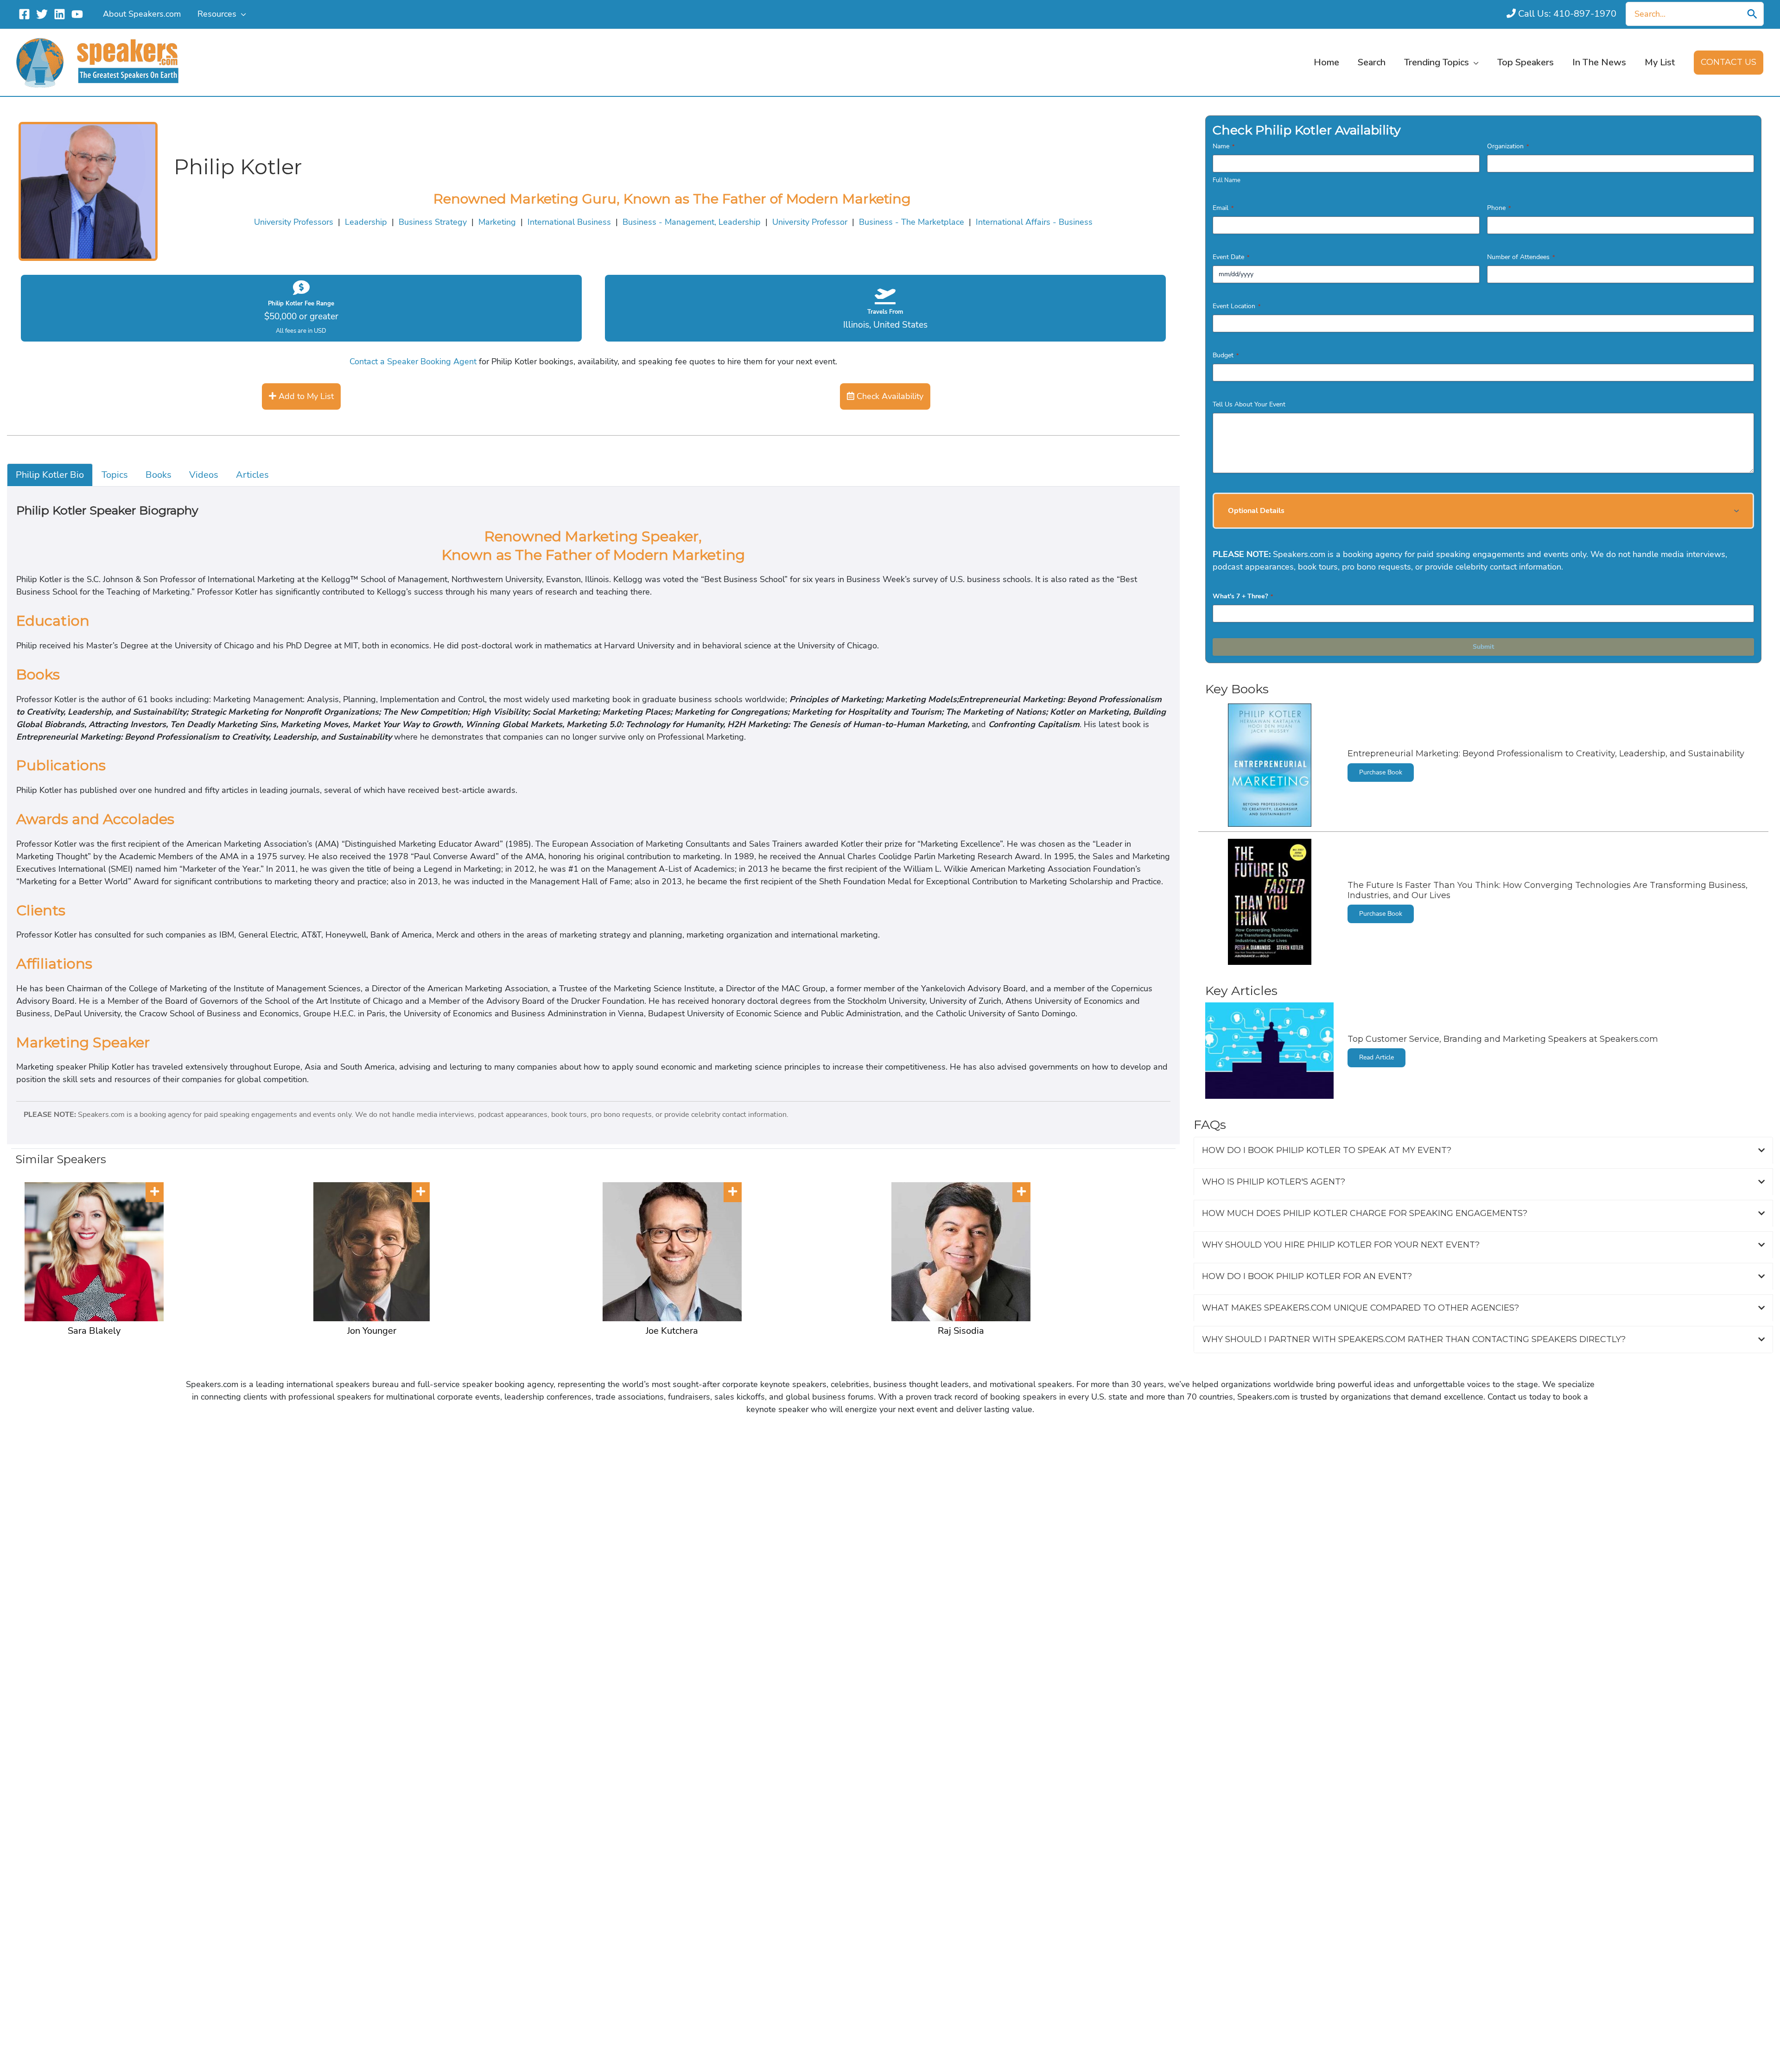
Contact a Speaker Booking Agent (413, 361)
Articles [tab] (252, 475)
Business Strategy (433, 222)
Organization (1508, 146)
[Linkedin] (60, 14)
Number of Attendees (1521, 257)
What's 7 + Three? (1243, 596)
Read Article (1376, 1057)
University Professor (810, 222)
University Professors (294, 222)
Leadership (366, 222)
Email (1223, 208)
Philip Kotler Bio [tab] (50, 475)
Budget (1226, 355)
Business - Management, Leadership (692, 222)
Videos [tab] (204, 475)
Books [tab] (159, 475)
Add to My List (305, 396)
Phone (1499, 208)
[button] (241, 14)
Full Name (1227, 180)
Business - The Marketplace (912, 222)
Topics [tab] (115, 475)
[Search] (1752, 14)
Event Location (1236, 306)
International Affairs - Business (1034, 222)
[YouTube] (77, 14)
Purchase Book (1381, 772)
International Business (569, 222)
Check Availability (889, 396)
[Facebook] (24, 14)
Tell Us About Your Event (1249, 404)
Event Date (1231, 257)
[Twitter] (42, 14)
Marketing (497, 222)
